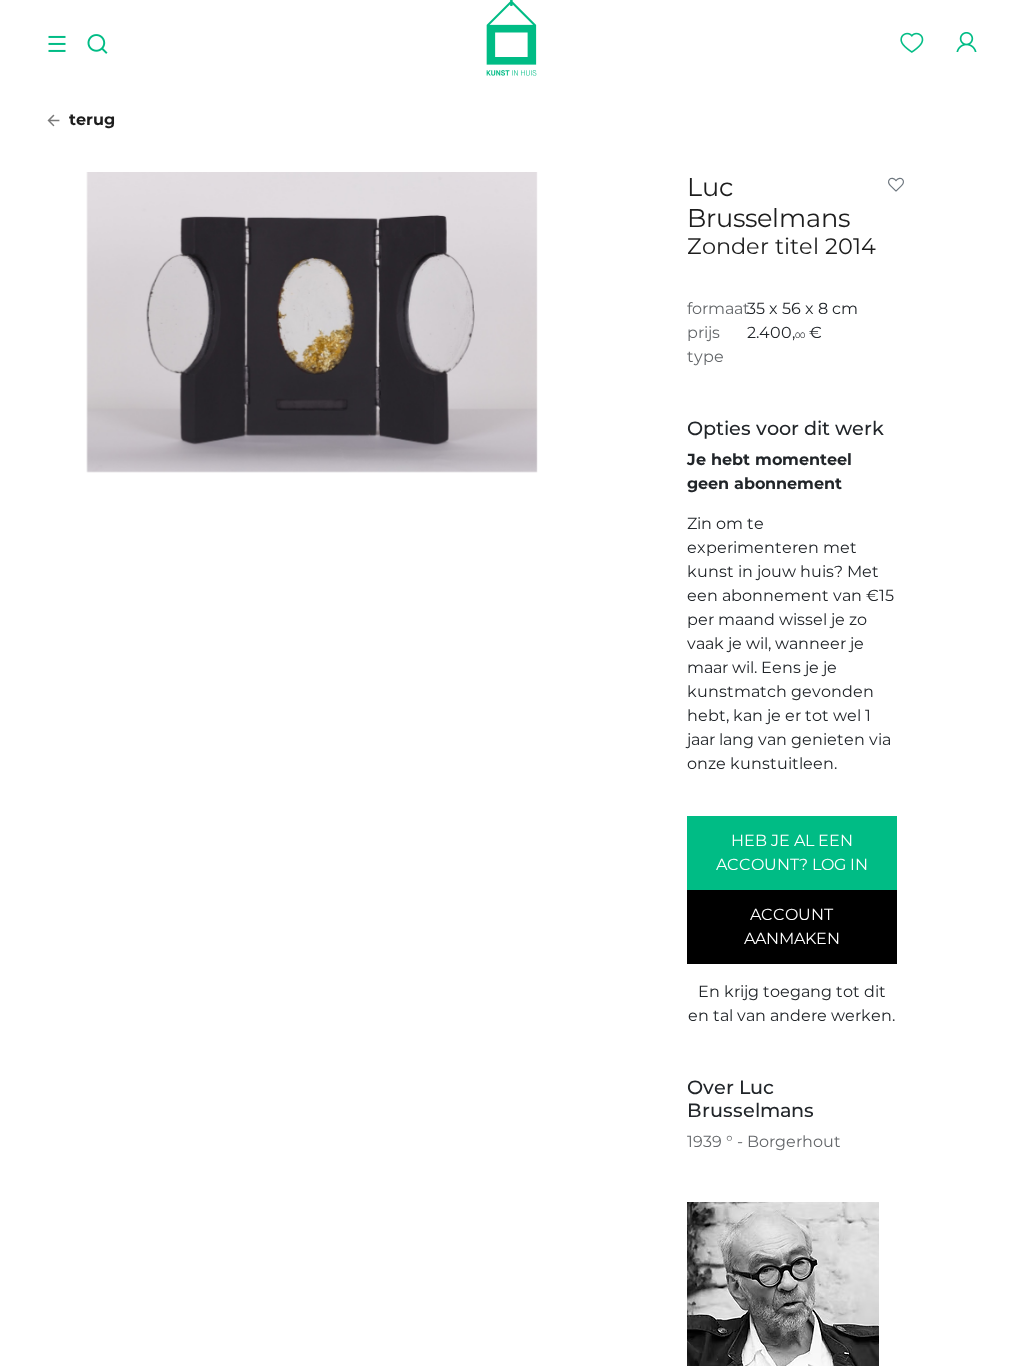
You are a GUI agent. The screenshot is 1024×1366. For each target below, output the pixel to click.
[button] (900, 185)
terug (89, 119)
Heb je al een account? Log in (792, 852)
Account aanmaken (792, 926)
